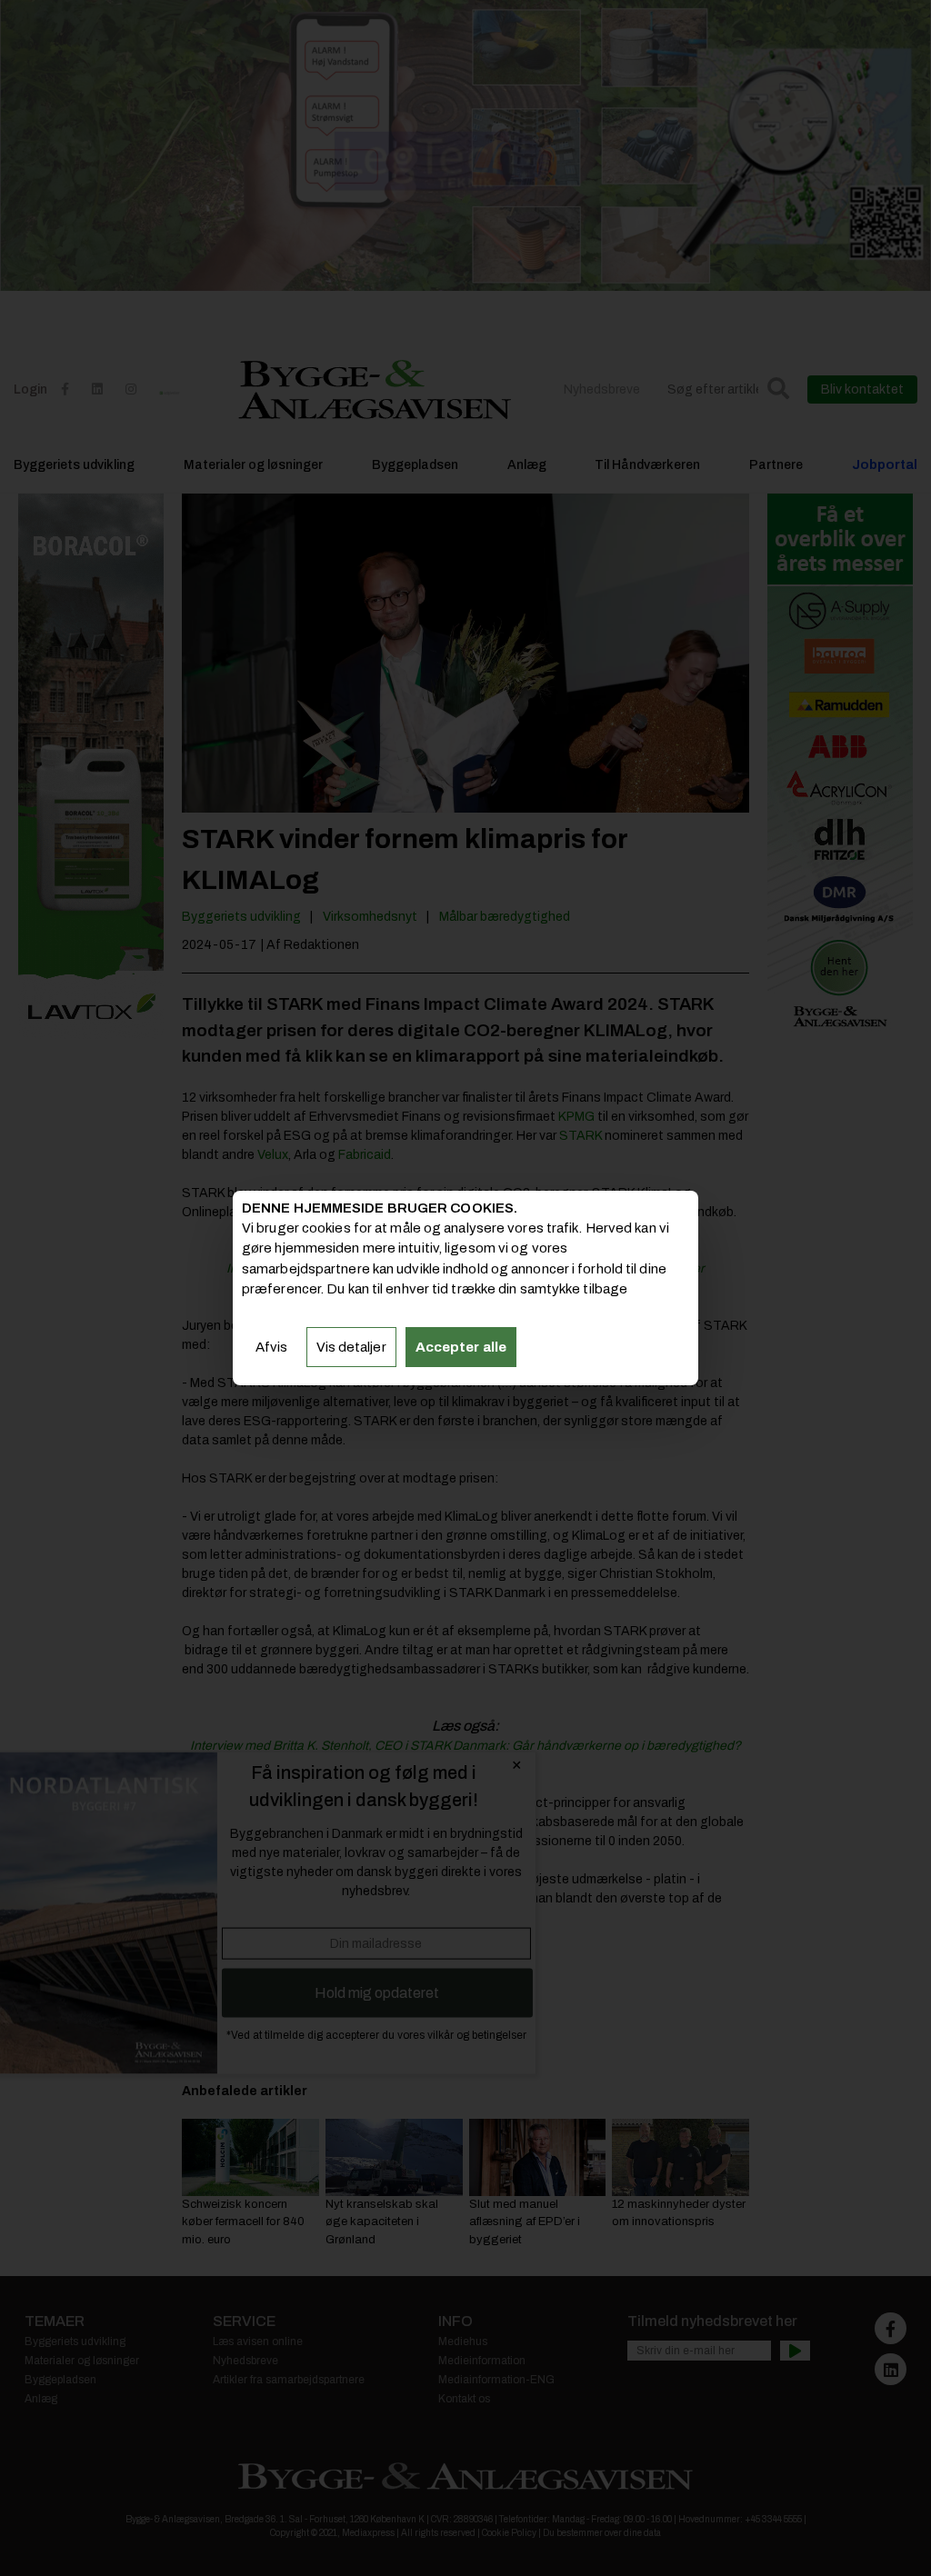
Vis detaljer (351, 1347)
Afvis (272, 1347)
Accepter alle (461, 1347)
